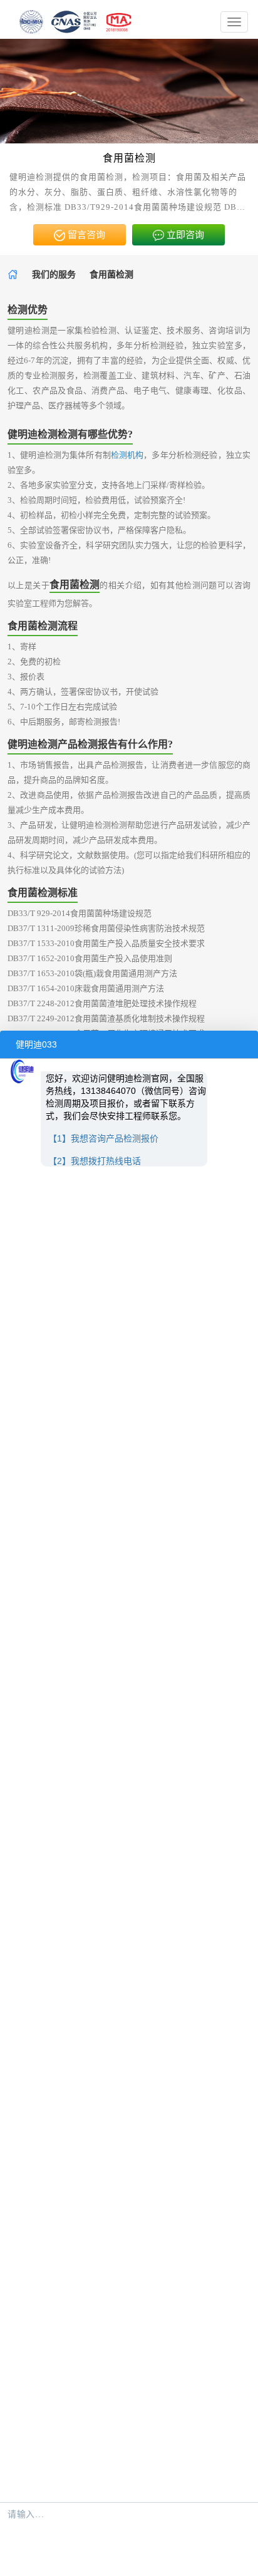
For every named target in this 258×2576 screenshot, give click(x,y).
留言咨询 (85, 235)
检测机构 (127, 455)
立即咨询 (184, 235)
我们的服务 (54, 275)
